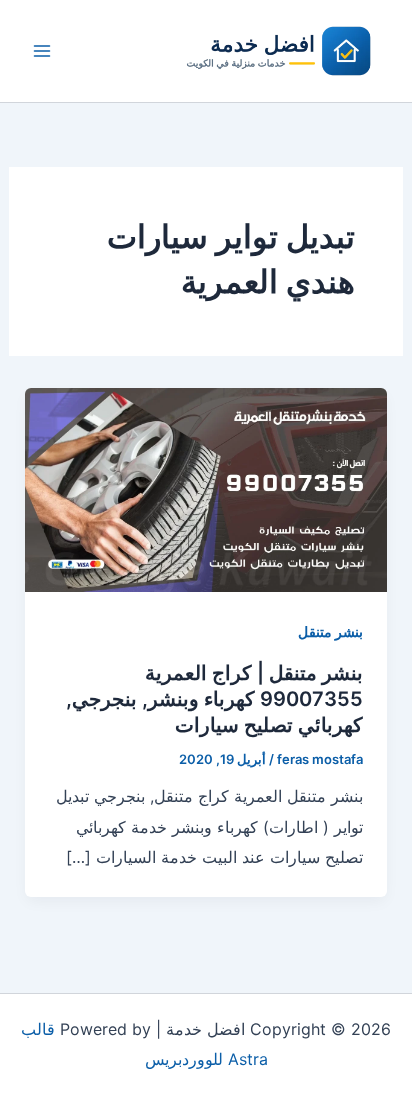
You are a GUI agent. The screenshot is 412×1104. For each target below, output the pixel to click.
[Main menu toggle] (42, 51)
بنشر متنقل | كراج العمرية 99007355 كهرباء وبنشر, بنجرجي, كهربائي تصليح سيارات (214, 699)
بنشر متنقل (330, 631)
